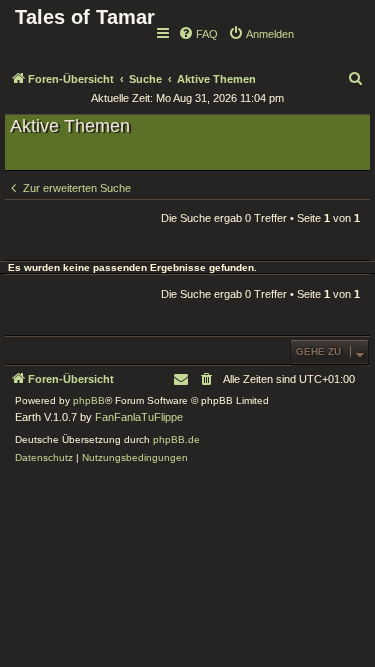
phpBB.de (176, 439)
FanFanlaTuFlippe (139, 417)
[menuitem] (198, 34)
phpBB (89, 400)
